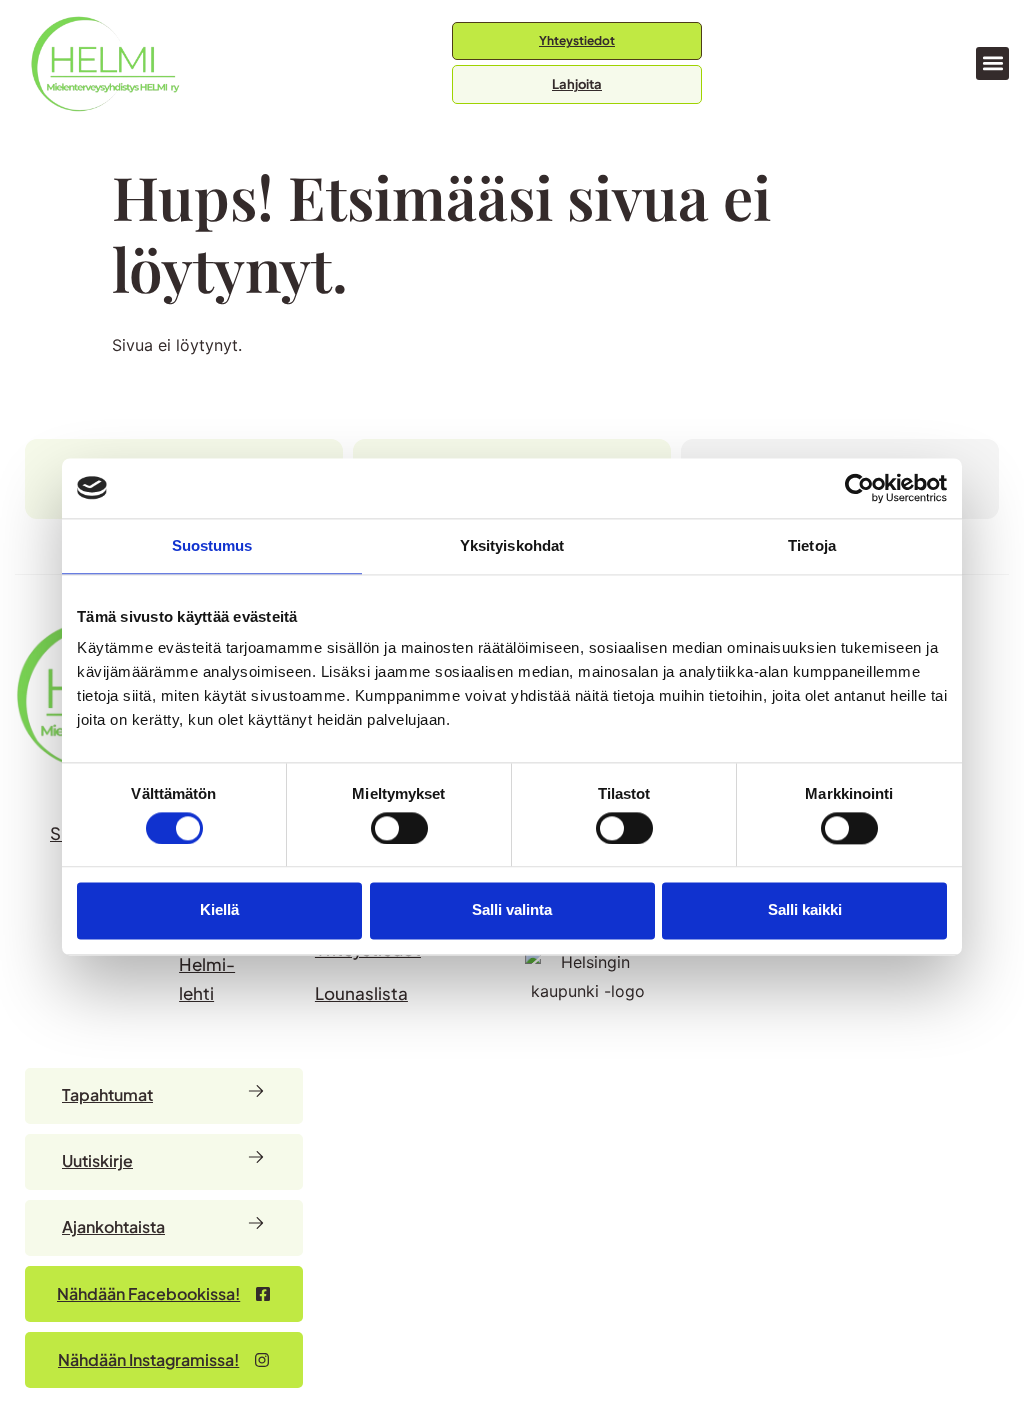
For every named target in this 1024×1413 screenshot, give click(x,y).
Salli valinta (512, 910)
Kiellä (219, 910)
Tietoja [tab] (812, 545)
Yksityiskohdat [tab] (512, 545)
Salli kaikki (805, 910)
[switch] (399, 828)
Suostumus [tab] (212, 545)
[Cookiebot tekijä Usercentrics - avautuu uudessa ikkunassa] (859, 488)
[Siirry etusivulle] (105, 63)
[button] (992, 63)
